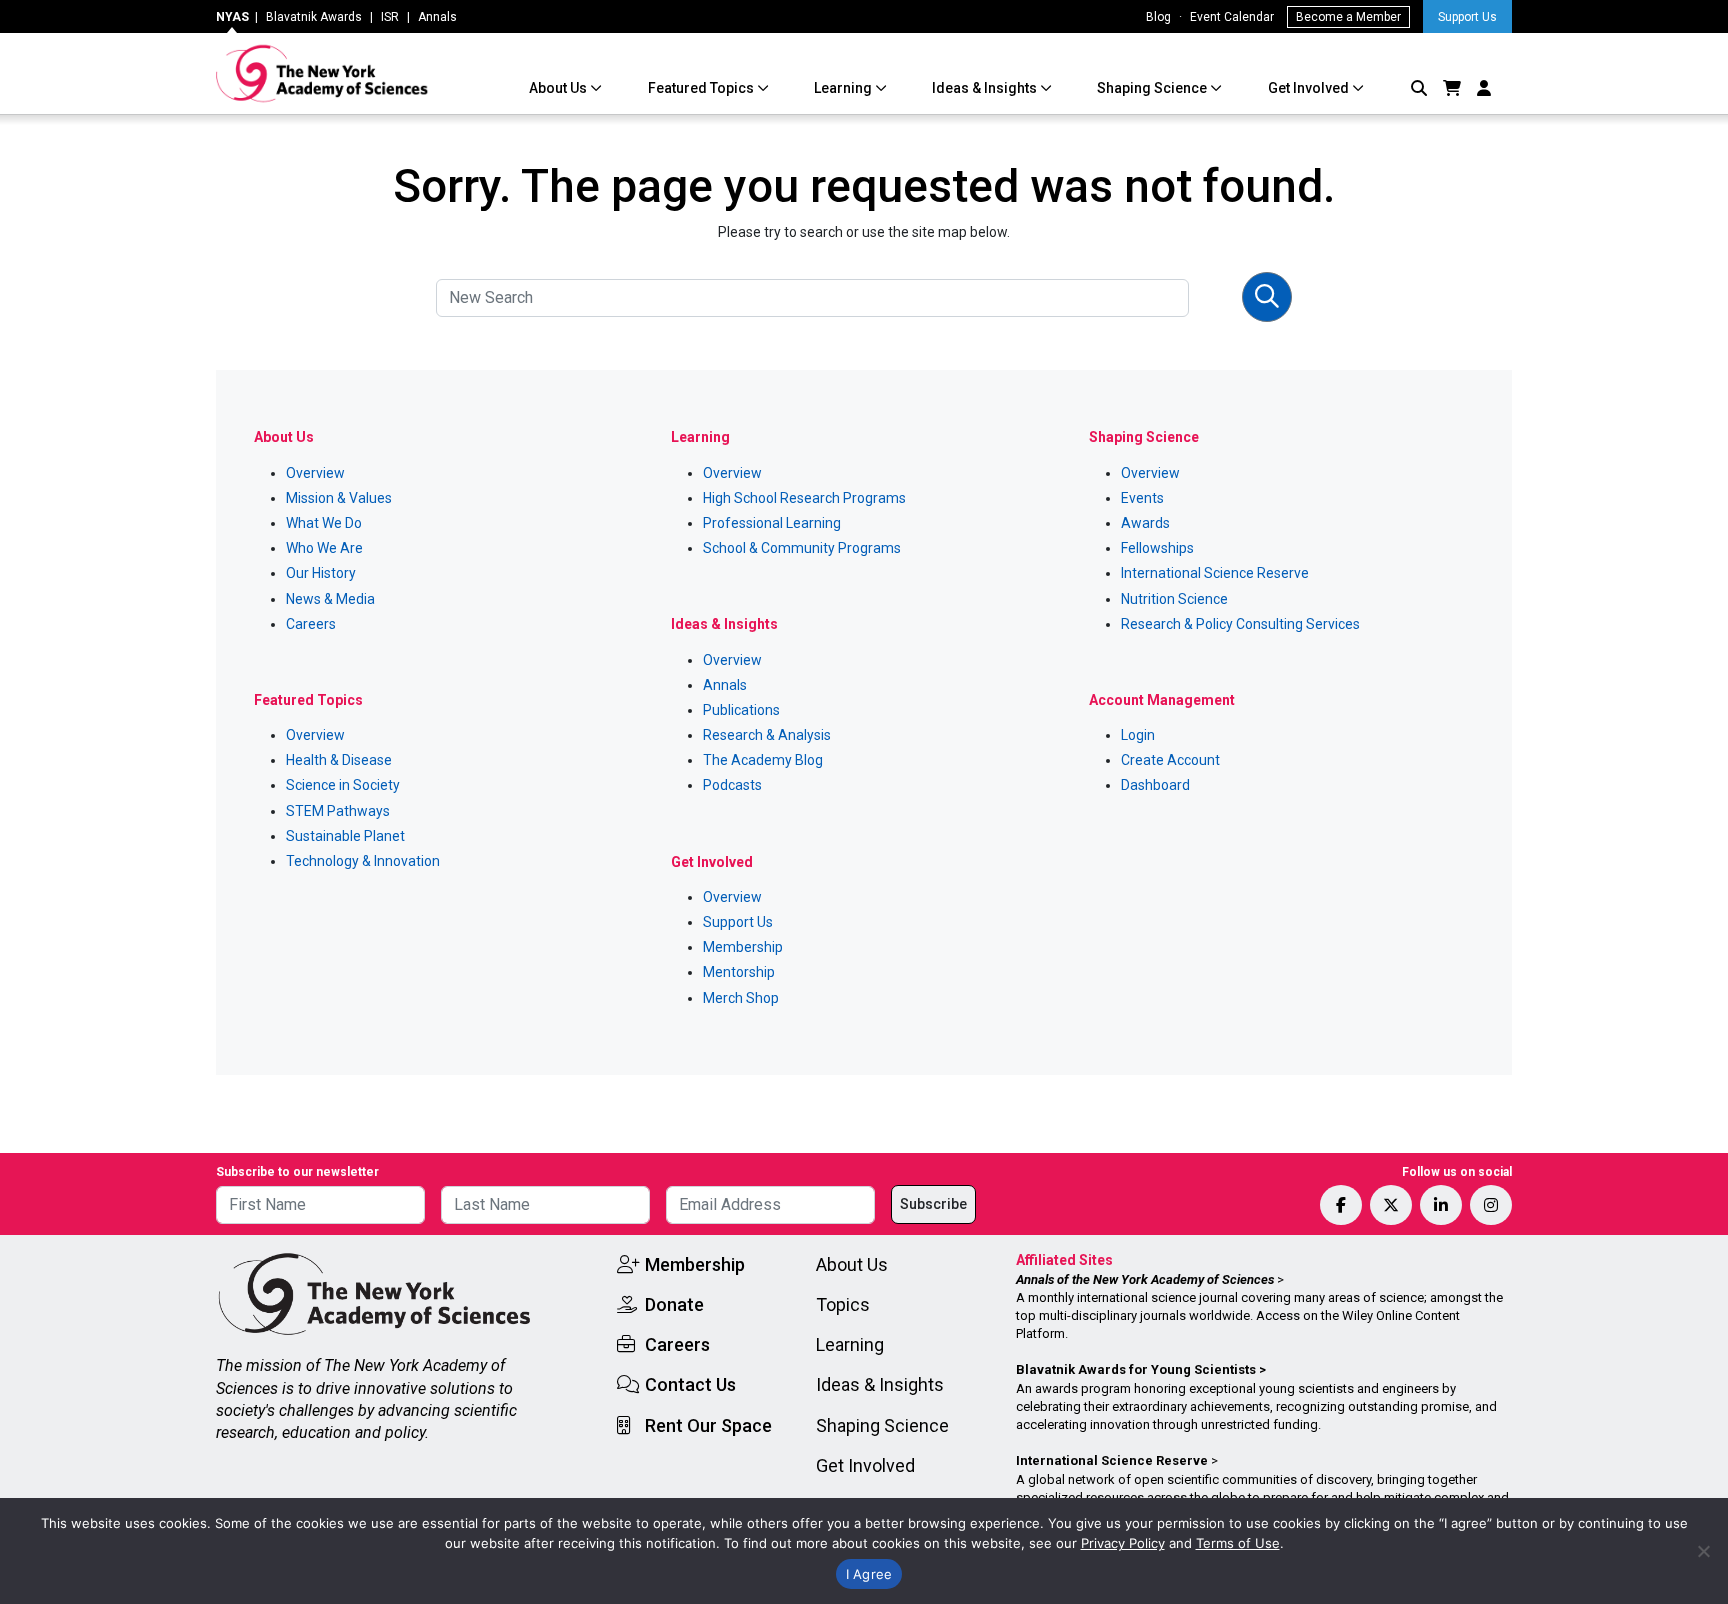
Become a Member (1348, 17)
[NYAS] (322, 73)
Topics (843, 1304)
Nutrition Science (1174, 599)
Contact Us (690, 1384)
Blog (1158, 17)
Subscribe (933, 1204)
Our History (321, 573)
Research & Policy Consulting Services (1240, 624)
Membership (743, 947)
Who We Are (324, 548)
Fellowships (1157, 548)
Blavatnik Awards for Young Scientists (1136, 1369)
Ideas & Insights (986, 88)
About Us (559, 88)
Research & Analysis (767, 735)
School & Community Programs (802, 548)
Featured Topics (702, 88)
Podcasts (732, 785)
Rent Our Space (708, 1425)
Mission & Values (339, 498)
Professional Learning (772, 523)
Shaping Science (1153, 88)
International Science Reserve (1215, 573)
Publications (741, 710)
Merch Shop (741, 998)
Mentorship (739, 972)
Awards (1145, 523)
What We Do (324, 523)
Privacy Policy (1123, 1543)
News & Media (330, 599)
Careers (311, 624)
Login (1138, 735)
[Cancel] (1703, 1551)
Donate (674, 1304)
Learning (844, 88)
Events (1142, 498)
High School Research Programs (804, 498)
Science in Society (343, 785)
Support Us (1467, 17)
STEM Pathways (338, 811)
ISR (390, 17)
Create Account (1170, 760)
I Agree (869, 1574)
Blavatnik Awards (314, 17)
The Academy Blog (763, 760)
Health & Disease (339, 760)
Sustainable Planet (345, 836)
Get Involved (1310, 88)
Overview (315, 473)
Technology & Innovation (363, 861)
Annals (437, 17)
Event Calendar (1232, 17)
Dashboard (1155, 785)
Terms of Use (1238, 1543)
